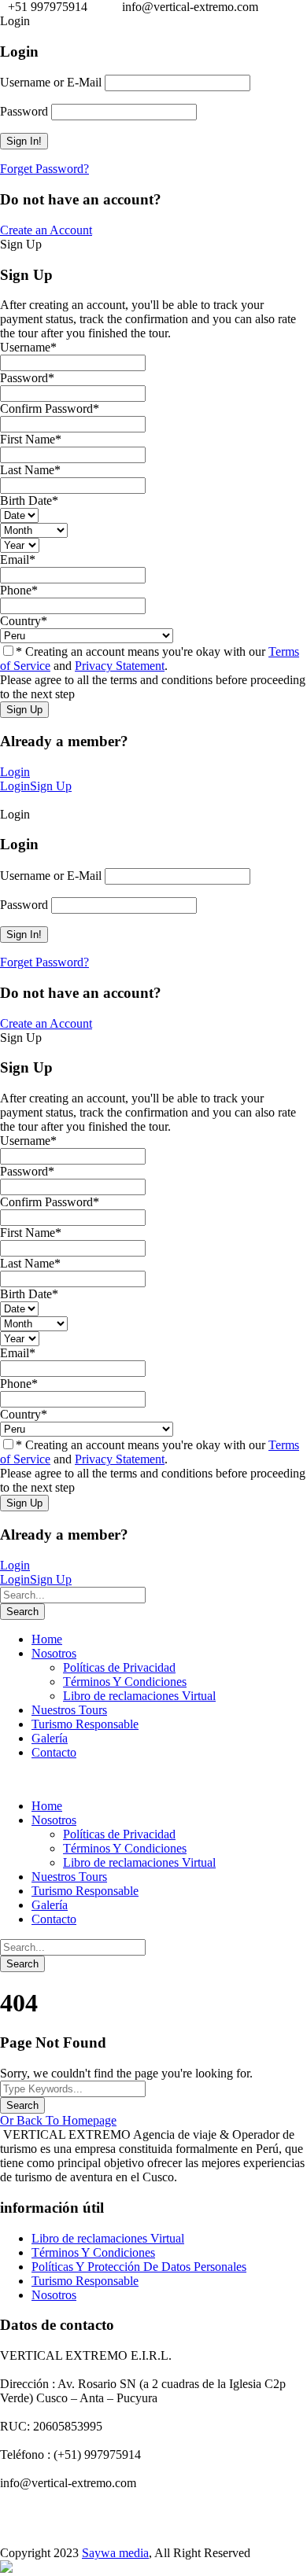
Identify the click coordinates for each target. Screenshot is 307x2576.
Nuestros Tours (69, 1710)
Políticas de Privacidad (119, 1667)
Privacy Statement (120, 666)
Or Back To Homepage (58, 2120)
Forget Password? (44, 169)
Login (15, 772)
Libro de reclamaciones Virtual (139, 1696)
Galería (50, 1738)
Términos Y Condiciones (125, 1682)
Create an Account (46, 230)
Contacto (54, 1752)
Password (24, 111)
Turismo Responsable (85, 1724)
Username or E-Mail (51, 82)
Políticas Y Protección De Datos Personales (139, 2267)
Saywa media (115, 2553)
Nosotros (54, 1653)
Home (47, 1639)
